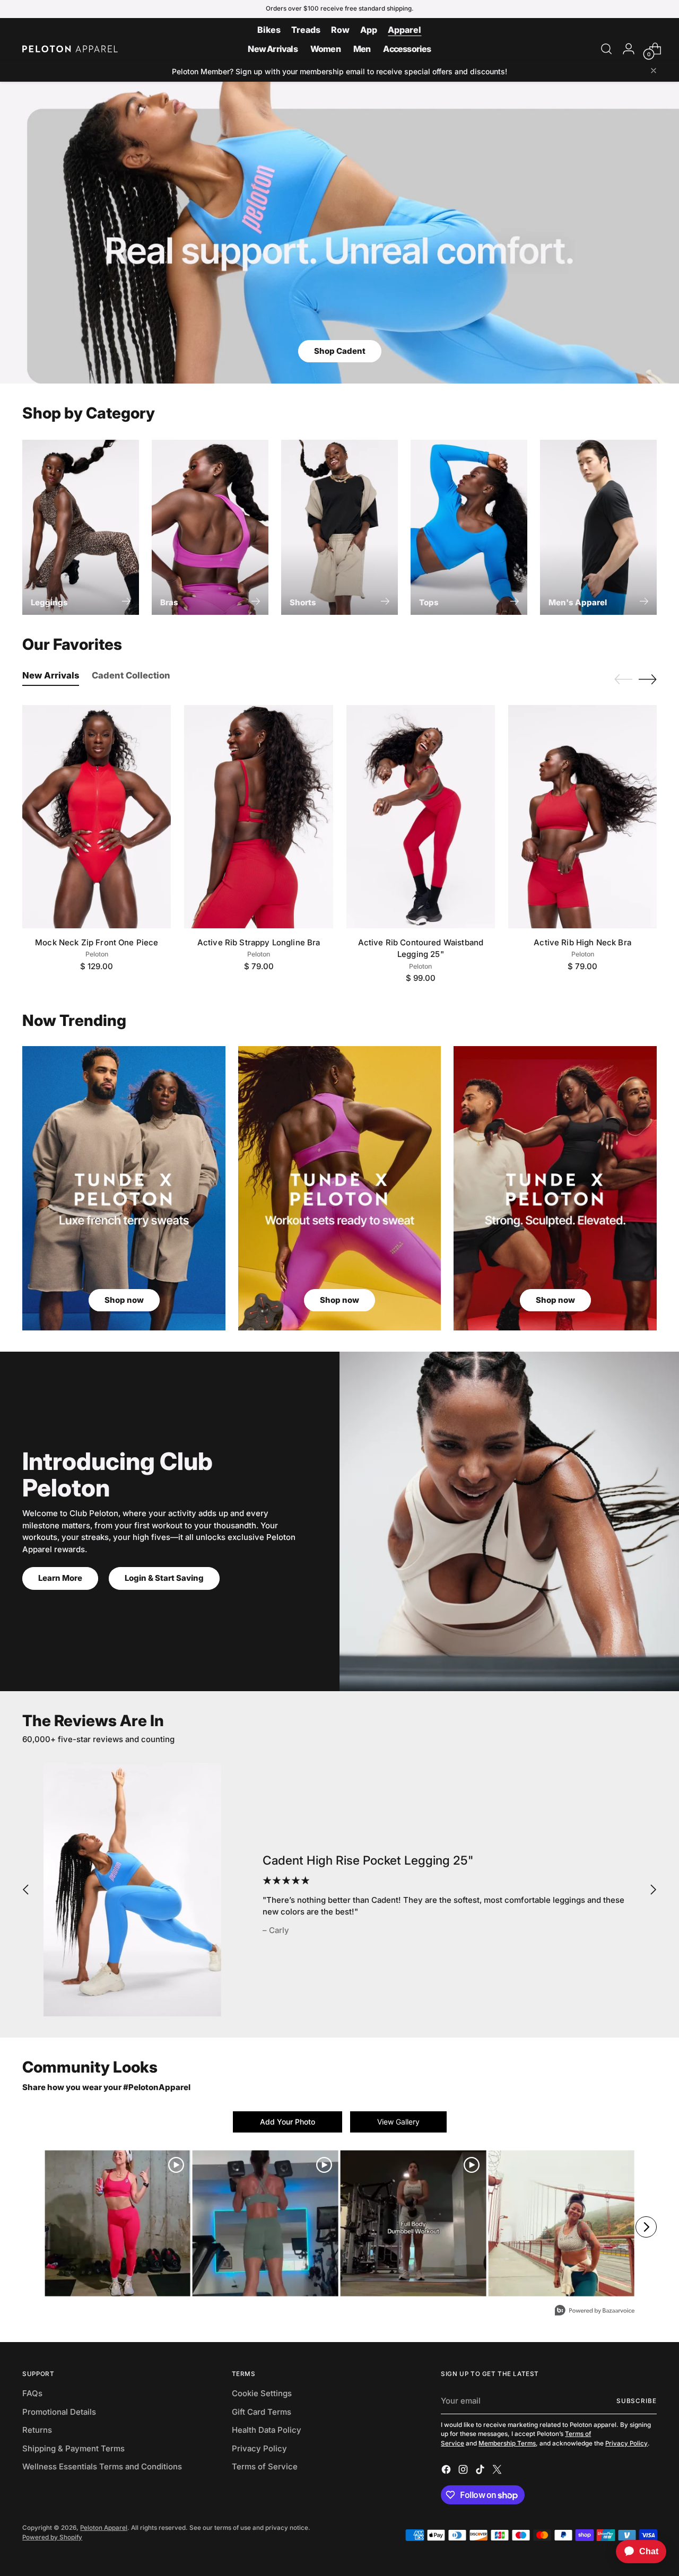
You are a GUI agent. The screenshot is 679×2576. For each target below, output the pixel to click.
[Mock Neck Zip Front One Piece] (97, 816)
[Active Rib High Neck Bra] (582, 816)
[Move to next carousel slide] (648, 679)
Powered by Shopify (52, 2537)
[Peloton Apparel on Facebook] (447, 2471)
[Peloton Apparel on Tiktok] (481, 2471)
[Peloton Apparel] (70, 49)
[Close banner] (654, 71)
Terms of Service (265, 2466)
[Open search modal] (606, 49)
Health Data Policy (267, 2430)
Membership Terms (507, 2443)
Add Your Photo (288, 2122)
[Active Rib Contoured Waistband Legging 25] (421, 816)
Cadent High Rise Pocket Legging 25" (368, 1860)
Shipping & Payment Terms (73, 2448)
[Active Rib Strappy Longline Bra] (258, 816)
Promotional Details (59, 2412)
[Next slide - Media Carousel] (646, 2227)
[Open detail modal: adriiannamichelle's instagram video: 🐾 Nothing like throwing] (414, 2223)
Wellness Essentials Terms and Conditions (102, 2466)
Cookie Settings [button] (262, 2393)
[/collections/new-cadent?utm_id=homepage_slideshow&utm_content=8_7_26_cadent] (339, 233)
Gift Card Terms (262, 2412)
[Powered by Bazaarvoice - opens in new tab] (595, 2312)
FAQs (32, 2393)
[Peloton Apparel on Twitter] (498, 2471)
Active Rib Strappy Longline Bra (259, 942)
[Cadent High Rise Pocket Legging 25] (132, 1890)
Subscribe (637, 2401)
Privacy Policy (259, 2448)
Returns (37, 2430)
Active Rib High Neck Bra (582, 942)
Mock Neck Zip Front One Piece (97, 942)
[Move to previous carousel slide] (623, 680)
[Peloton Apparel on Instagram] (464, 2471)
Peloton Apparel (104, 2528)
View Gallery (398, 2122)
